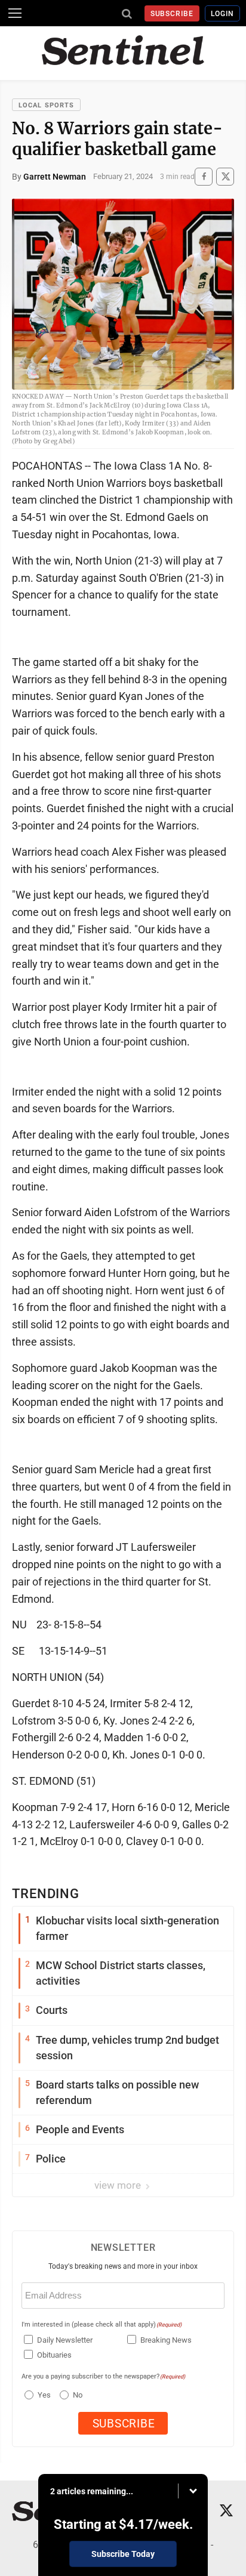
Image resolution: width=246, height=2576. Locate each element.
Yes (43, 2395)
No (78, 2395)
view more (119, 2185)
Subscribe (172, 14)
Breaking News (166, 2340)
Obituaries (54, 2355)
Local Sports (46, 105)
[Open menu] (15, 13)
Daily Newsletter (65, 2340)
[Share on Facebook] (204, 176)
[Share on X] (225, 176)
